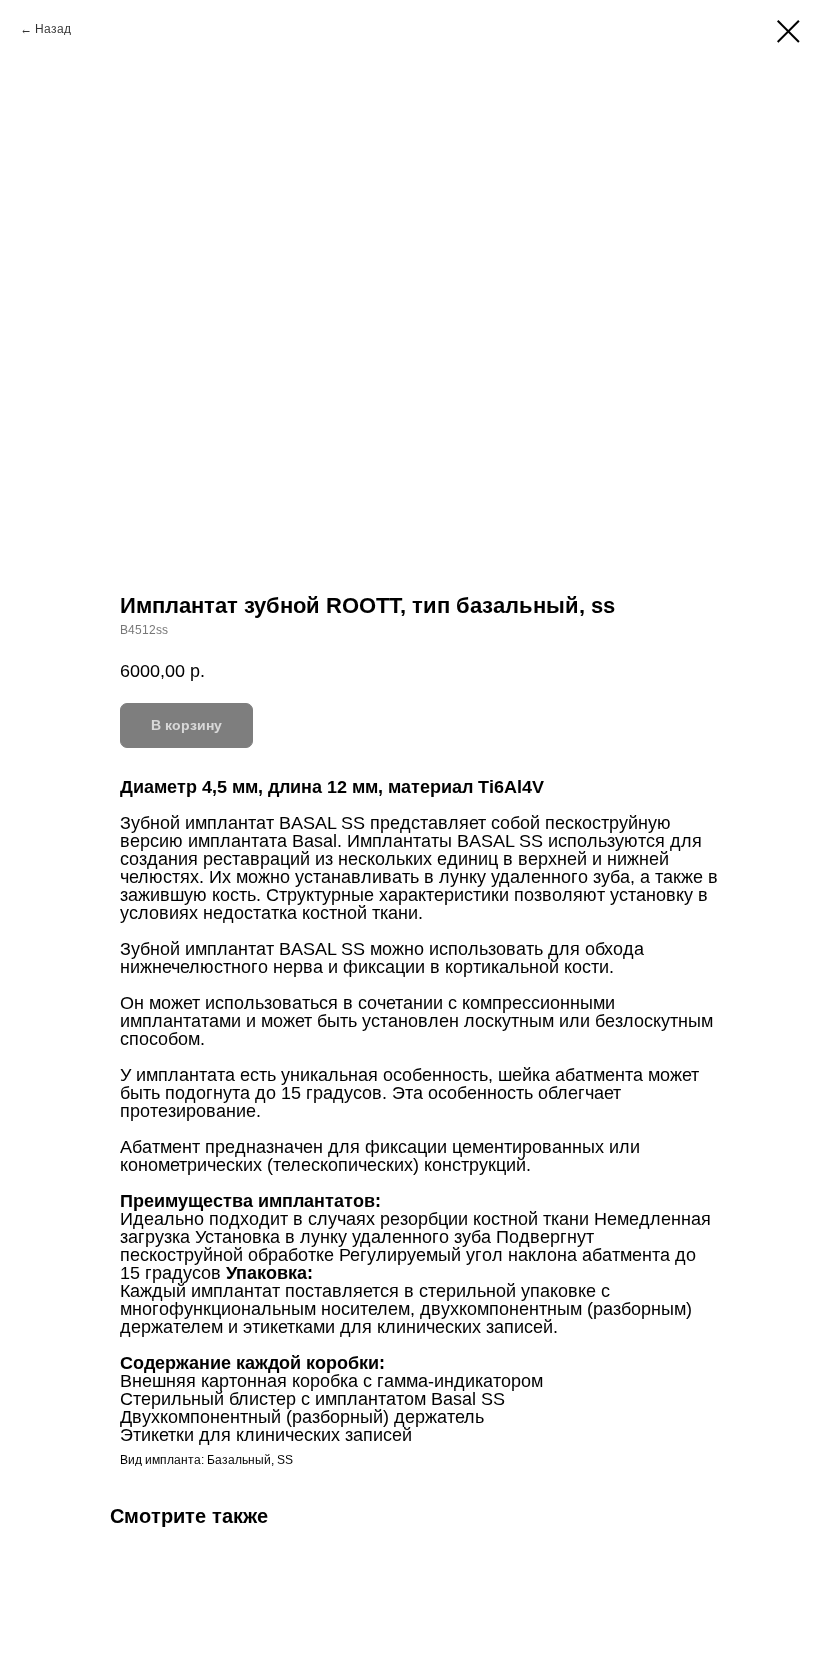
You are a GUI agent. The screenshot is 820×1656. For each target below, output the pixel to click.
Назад (53, 29)
